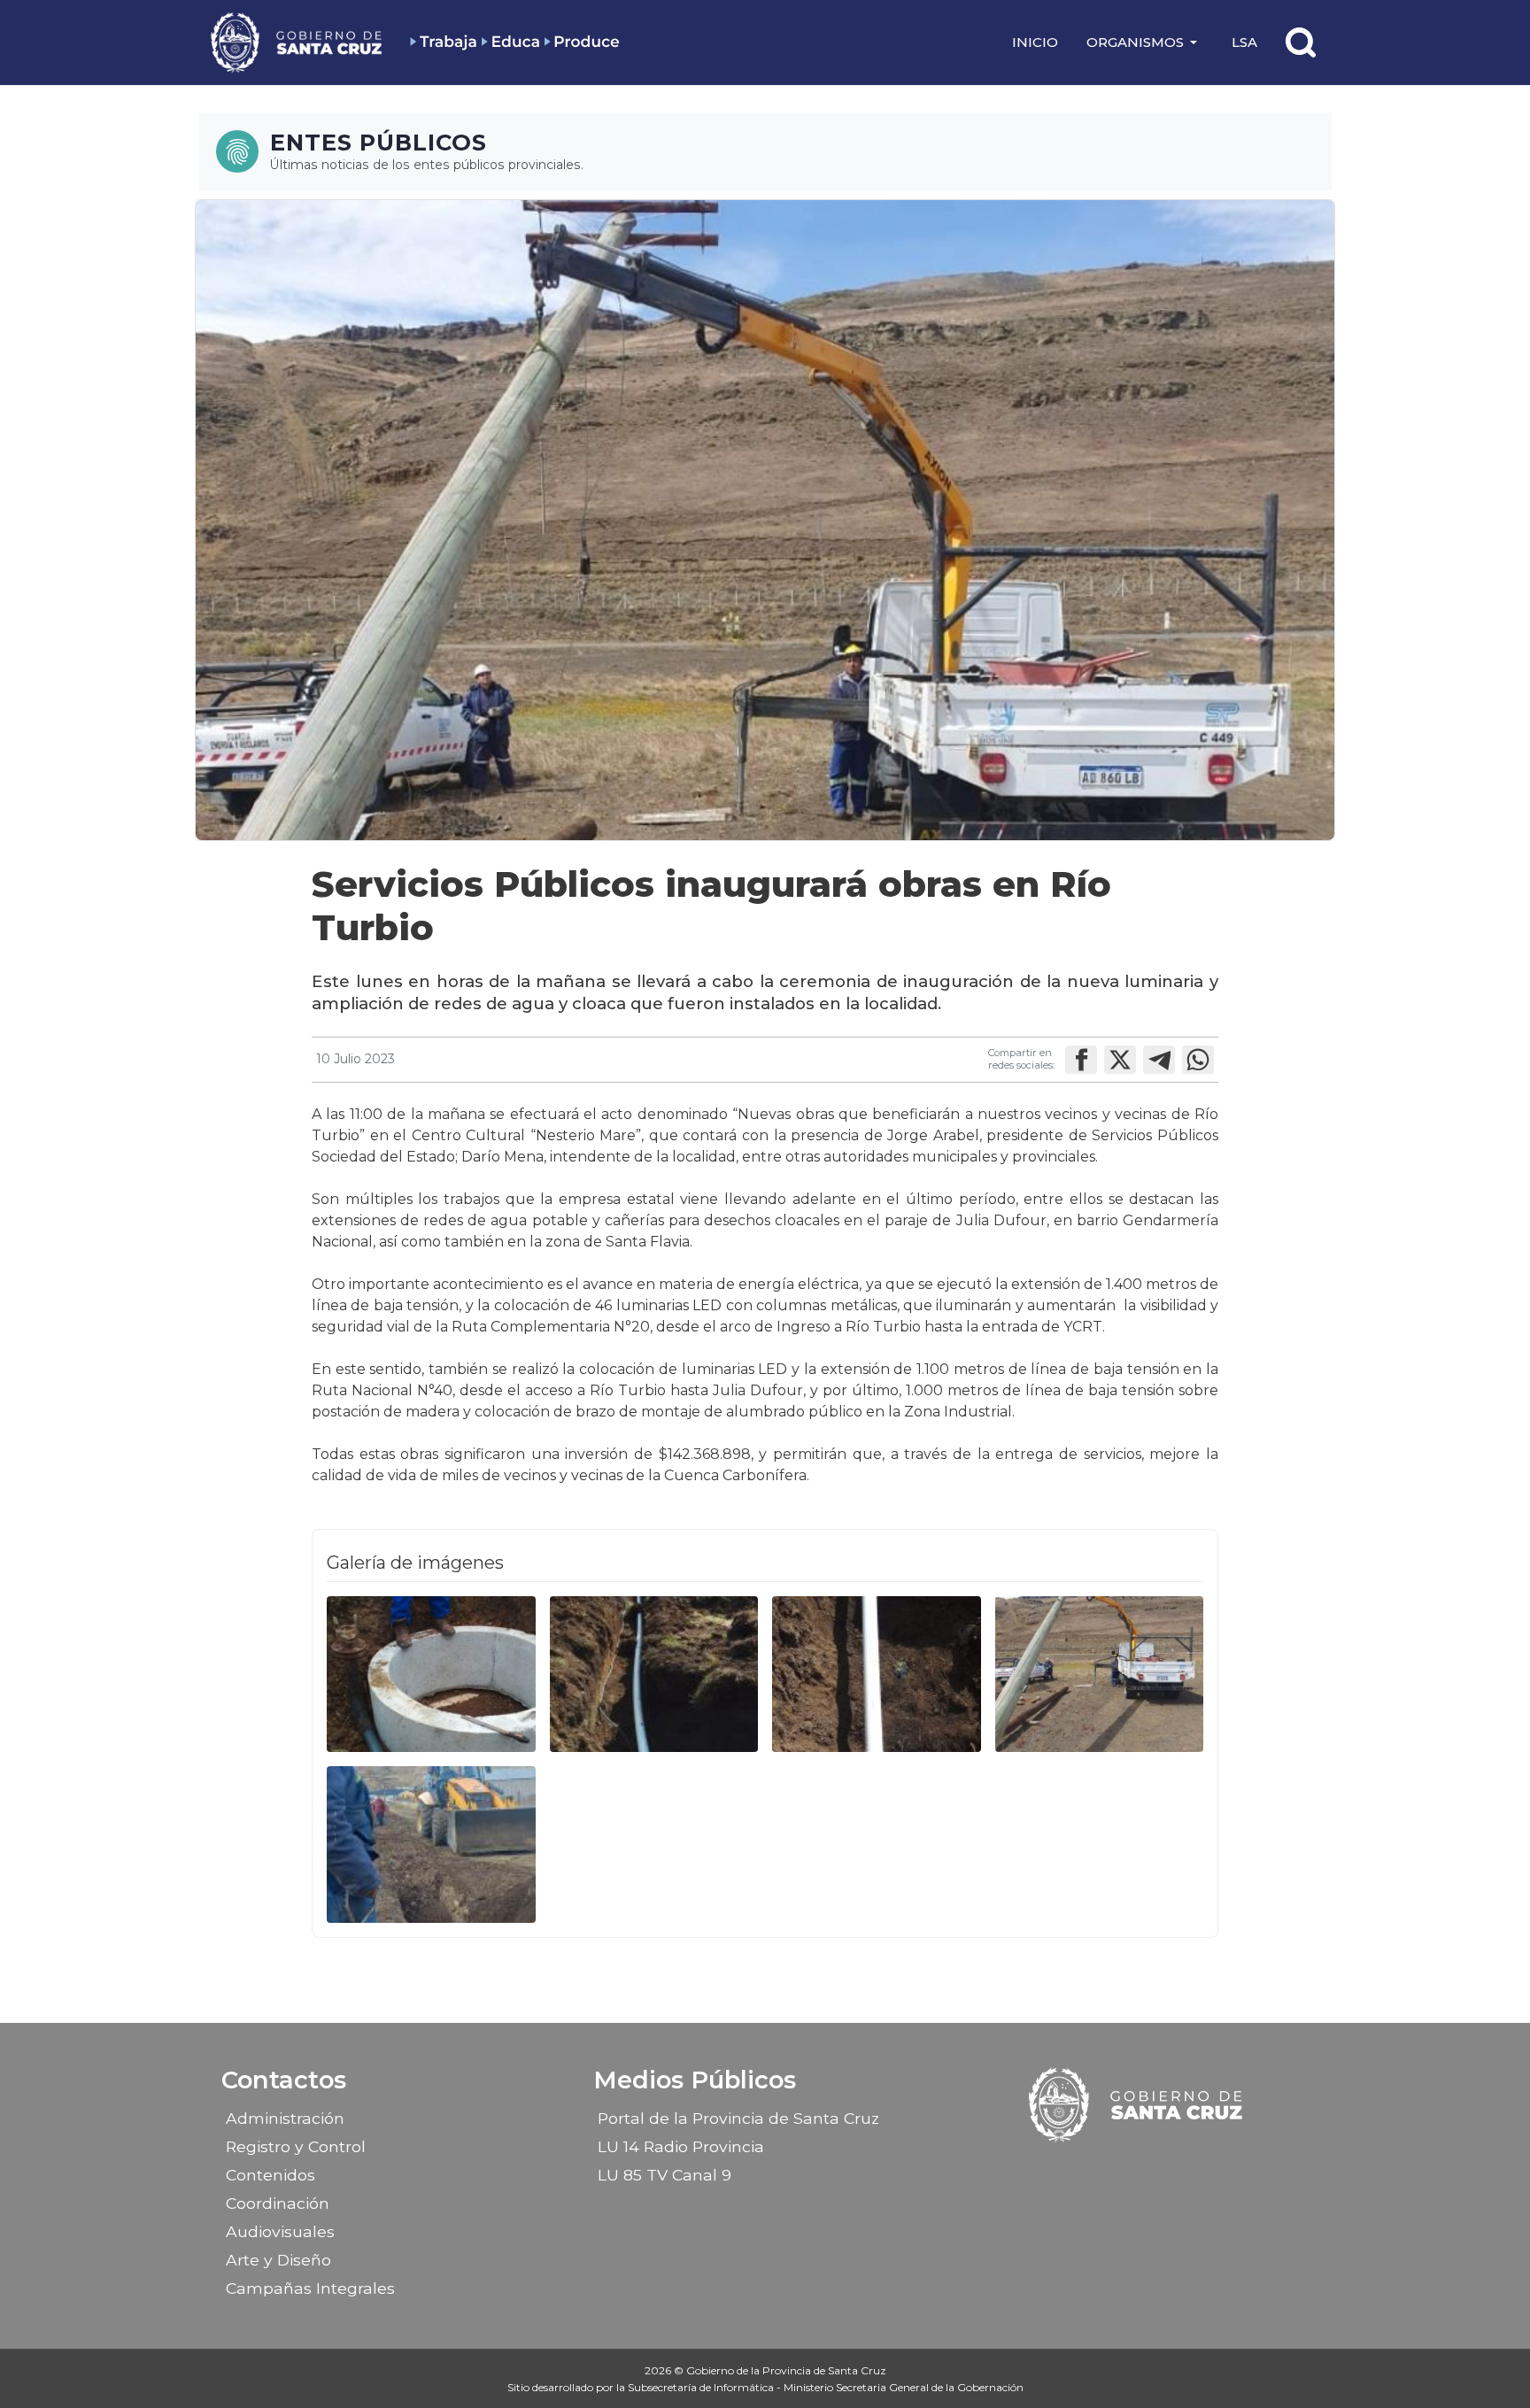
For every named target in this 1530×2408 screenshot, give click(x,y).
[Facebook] (1091, 2169)
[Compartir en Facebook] (1081, 1060)
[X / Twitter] (1153, 2169)
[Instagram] (1122, 2169)
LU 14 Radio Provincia (681, 2146)
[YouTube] (1184, 2169)
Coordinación (278, 2203)
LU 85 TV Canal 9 (665, 2175)
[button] (1145, 42)
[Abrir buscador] (1301, 42)
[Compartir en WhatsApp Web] (1198, 1060)
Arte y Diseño (278, 2260)
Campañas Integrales (310, 2288)
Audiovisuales (280, 2231)
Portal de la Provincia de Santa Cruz (738, 2118)
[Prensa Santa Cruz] (297, 42)
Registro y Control (296, 2146)
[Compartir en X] (1120, 1060)
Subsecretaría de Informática (702, 2387)
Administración (285, 2118)
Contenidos (270, 2175)
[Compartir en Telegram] (1159, 1060)
